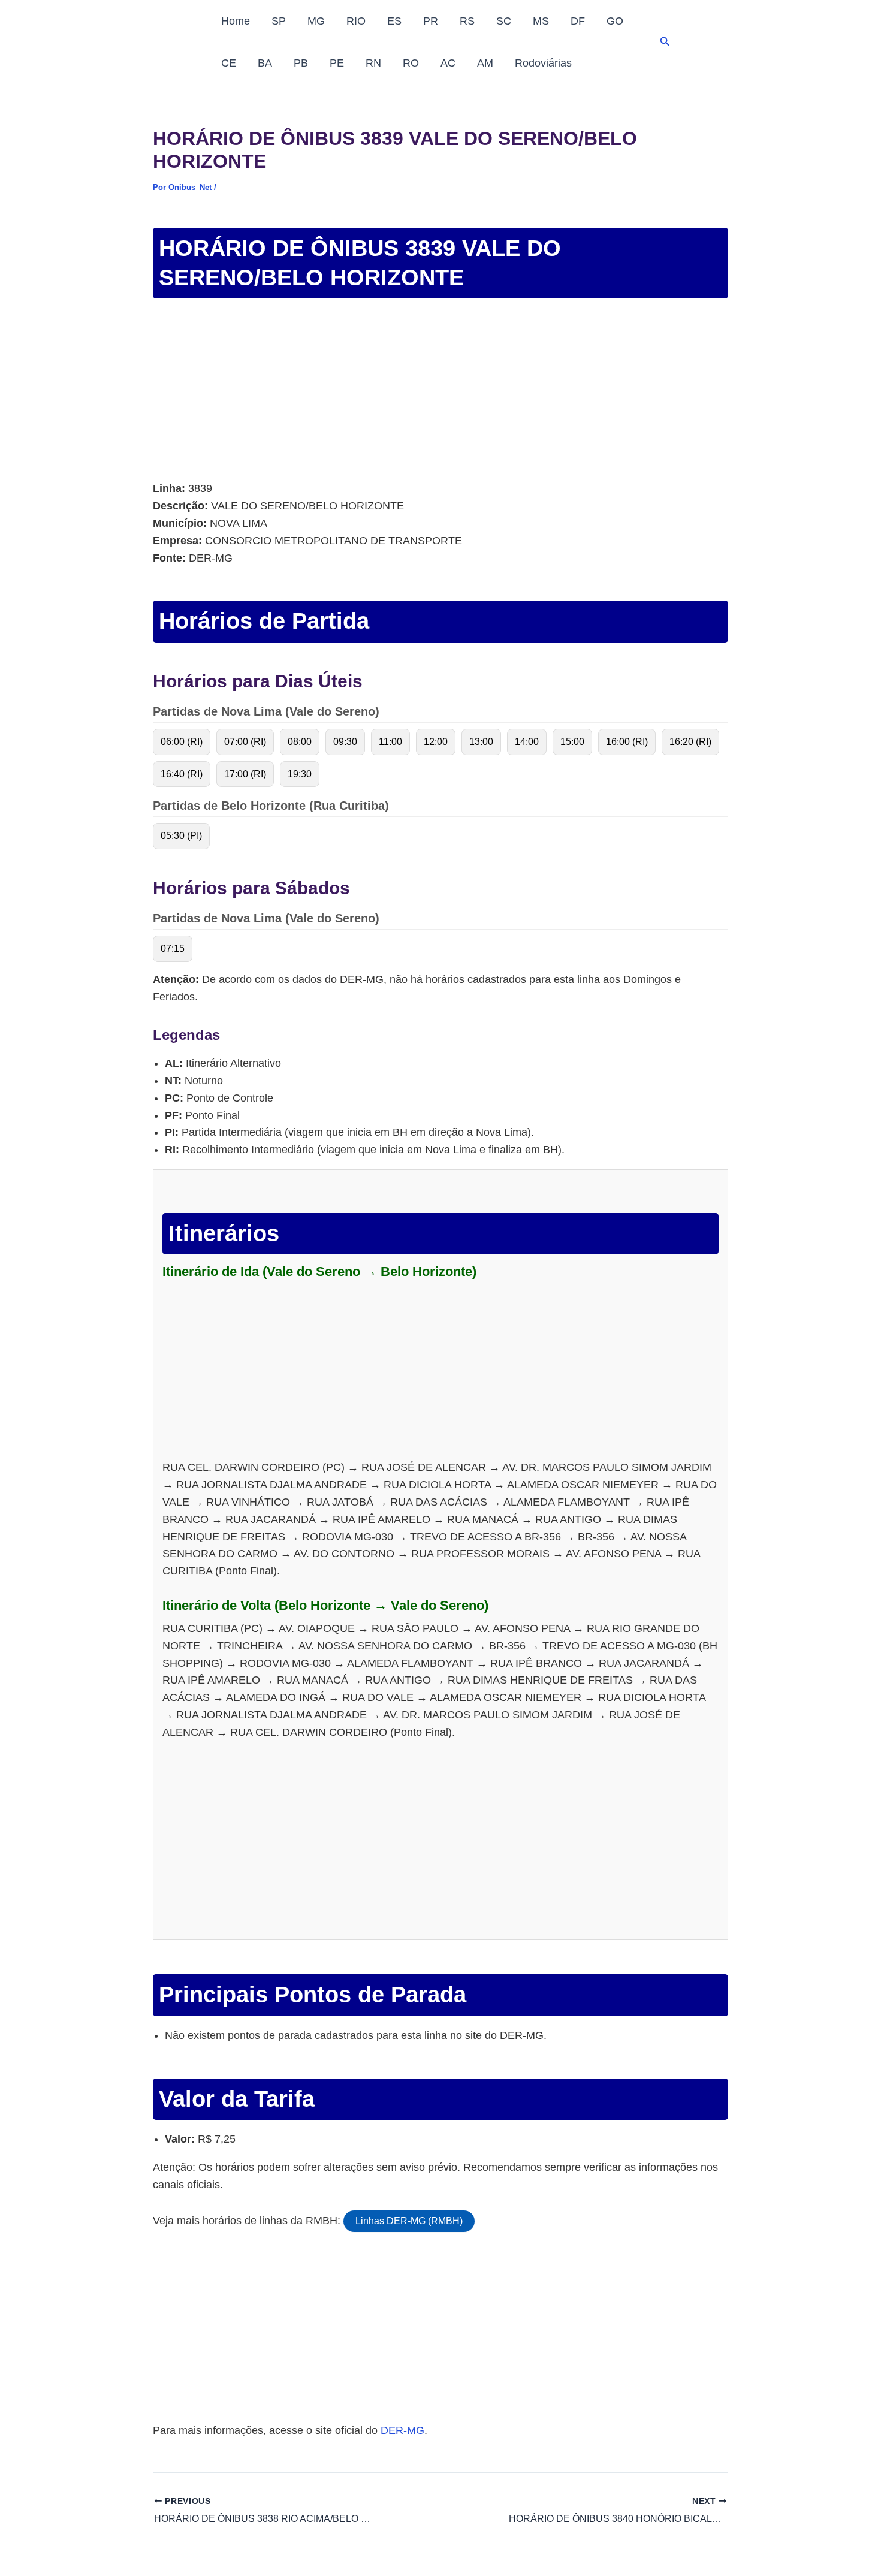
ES (394, 21)
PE (337, 63)
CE (229, 63)
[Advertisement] (441, 391)
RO (411, 63)
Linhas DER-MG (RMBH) (409, 2221)
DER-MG (402, 2430)
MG (316, 21)
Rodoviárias (543, 63)
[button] (665, 42)
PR (431, 21)
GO (615, 21)
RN (373, 63)
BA (265, 63)
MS (541, 21)
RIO (356, 21)
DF (578, 21)
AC (448, 63)
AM (485, 63)
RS (467, 21)
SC (504, 21)
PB (301, 63)
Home (236, 21)
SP (279, 21)
